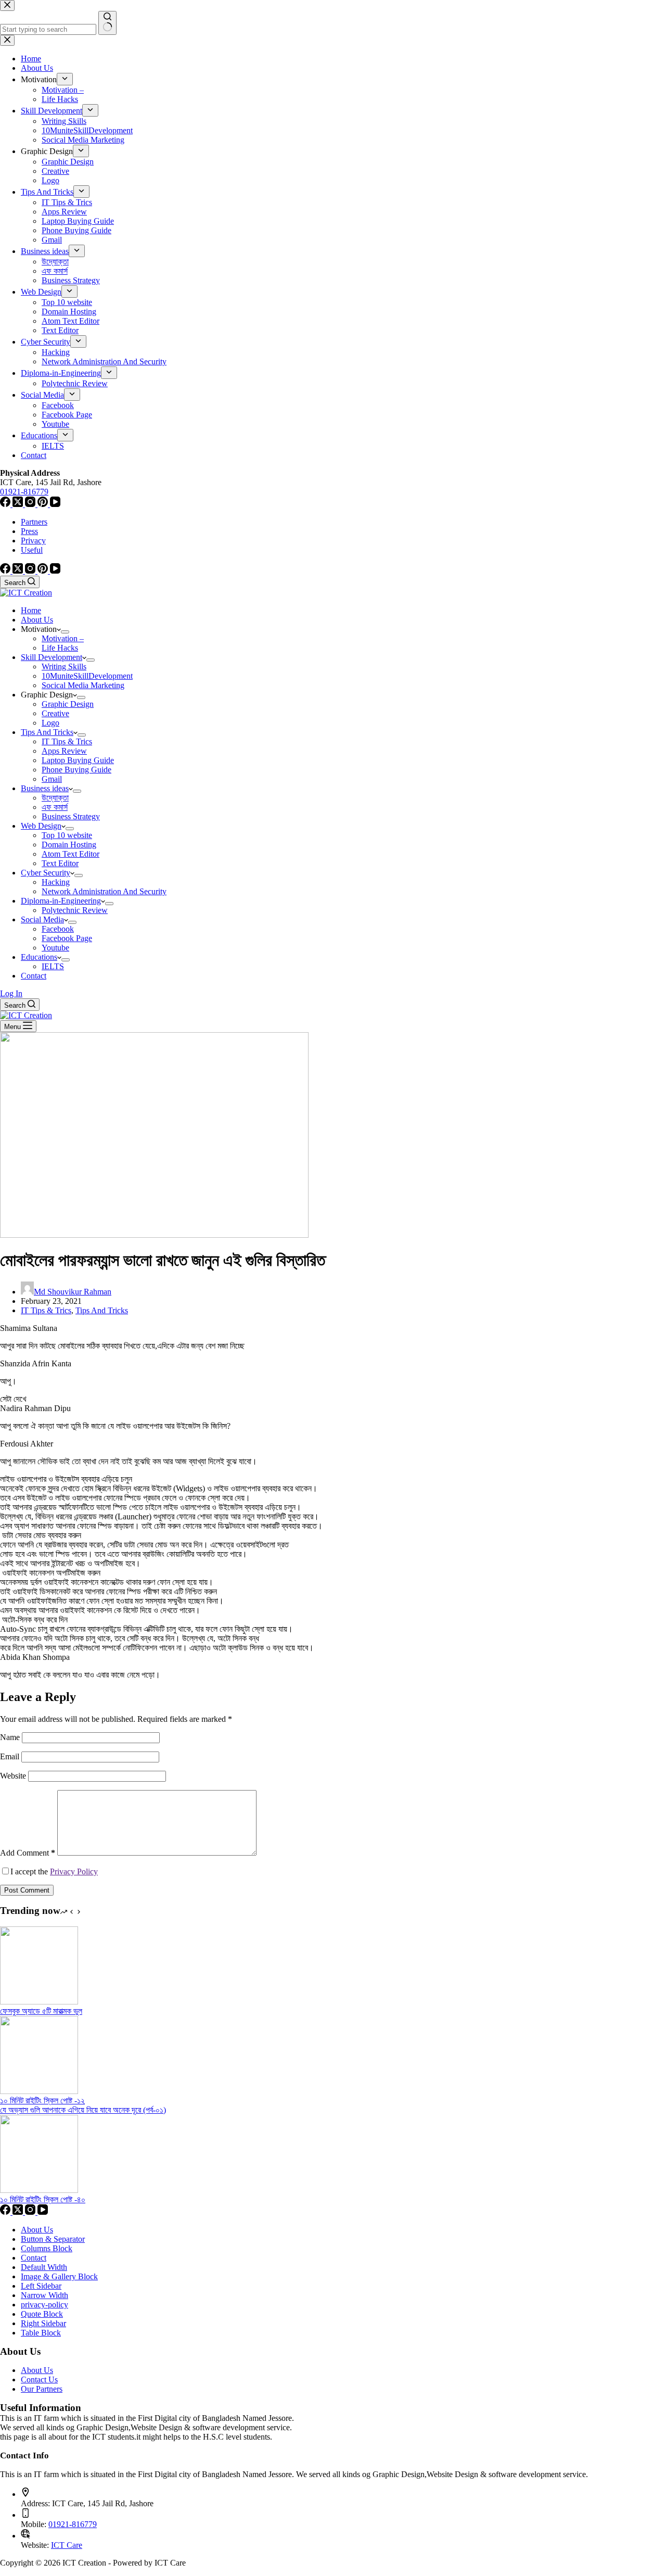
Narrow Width (44, 2295)
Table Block (41, 2333)
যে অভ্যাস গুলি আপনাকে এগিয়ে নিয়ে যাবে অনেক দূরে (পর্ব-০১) (83, 2110)
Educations (39, 957)
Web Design (41, 826)
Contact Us (39, 2380)
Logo (50, 723)
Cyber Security (46, 873)
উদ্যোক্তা (55, 798)
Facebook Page (67, 938)
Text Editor (60, 863)
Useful (32, 550)
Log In (11, 993)
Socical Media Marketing (83, 685)
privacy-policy (44, 2305)
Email (11, 1756)
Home (31, 610)
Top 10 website (67, 835)
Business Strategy (71, 816)
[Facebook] (6, 571)
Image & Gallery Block (59, 2276)
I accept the (54, 1871)
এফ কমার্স (55, 807)
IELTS (53, 966)
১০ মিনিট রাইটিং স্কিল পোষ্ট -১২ (42, 2101)
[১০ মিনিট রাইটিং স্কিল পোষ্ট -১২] (39, 2091)
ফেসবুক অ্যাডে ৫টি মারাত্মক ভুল (41, 2011)
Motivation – (63, 638)
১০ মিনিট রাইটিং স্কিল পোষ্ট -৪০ (43, 2199)
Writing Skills (64, 667)
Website (13, 1776)
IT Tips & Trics (67, 741)
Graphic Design (68, 704)
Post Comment (27, 1890)
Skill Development (52, 657)
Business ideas (45, 788)
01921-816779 (73, 2524)
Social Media (42, 919)
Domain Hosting (69, 845)
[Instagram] (31, 571)
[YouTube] (55, 571)
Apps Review (64, 751)
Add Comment (28, 1853)
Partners (34, 522)
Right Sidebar (43, 2323)
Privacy (33, 541)
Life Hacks (60, 648)
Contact (34, 976)
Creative (55, 713)
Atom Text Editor (71, 854)
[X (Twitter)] (19, 571)
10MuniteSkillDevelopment (87, 676)
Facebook (58, 929)
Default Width (44, 2267)
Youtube (55, 948)
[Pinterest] (44, 571)
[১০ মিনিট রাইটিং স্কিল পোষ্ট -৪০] (39, 2190)
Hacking (56, 882)
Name (11, 1737)
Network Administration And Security (104, 891)
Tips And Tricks (47, 732)
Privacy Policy (74, 1871)
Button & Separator (53, 2239)
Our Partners (42, 2389)
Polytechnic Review (75, 910)
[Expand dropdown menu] (65, 632)
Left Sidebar (41, 2286)
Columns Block (47, 2248)
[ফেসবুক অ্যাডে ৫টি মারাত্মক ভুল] (39, 2002)
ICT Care (67, 2545)
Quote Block (42, 2314)
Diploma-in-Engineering (61, 901)
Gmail (52, 779)
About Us (37, 620)
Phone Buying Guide (76, 770)
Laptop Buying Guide (78, 760)
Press (29, 531)
